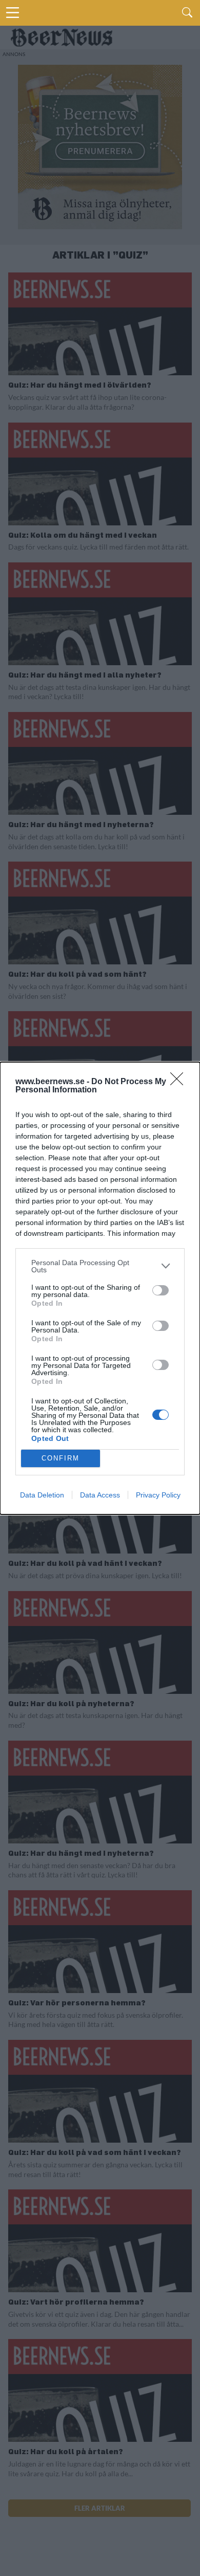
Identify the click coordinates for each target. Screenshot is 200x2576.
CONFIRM (61, 1458)
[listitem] (100, 1266)
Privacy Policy (158, 1495)
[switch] (161, 1290)
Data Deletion (42, 1495)
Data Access (100, 1495)
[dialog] (100, 1288)
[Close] (180, 1082)
